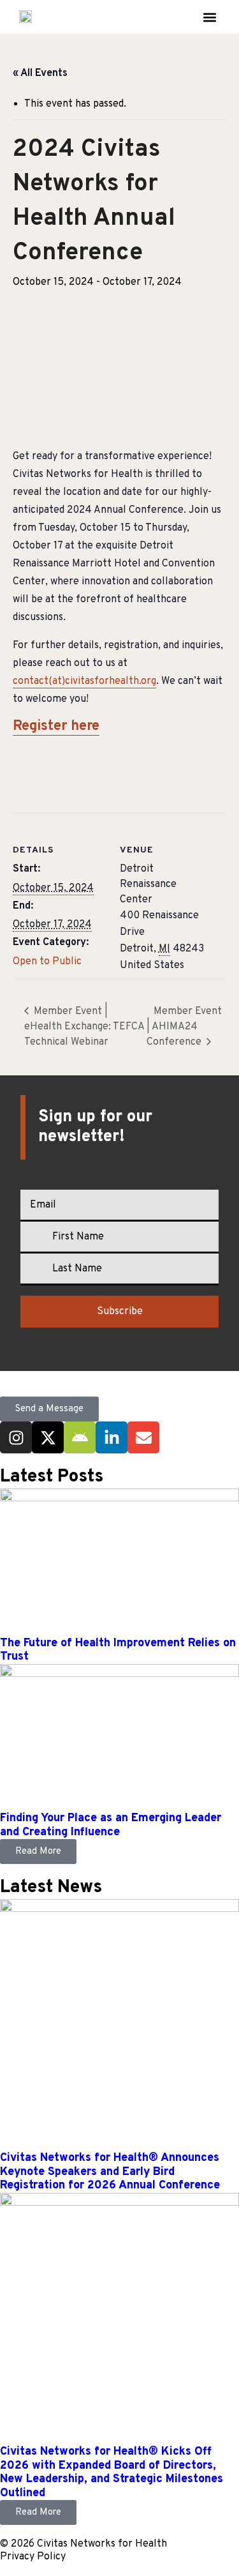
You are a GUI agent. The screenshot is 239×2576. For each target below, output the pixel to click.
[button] (209, 17)
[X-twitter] (48, 1437)
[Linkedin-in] (112, 1437)
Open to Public (47, 962)
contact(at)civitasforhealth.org (84, 681)
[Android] (80, 1437)
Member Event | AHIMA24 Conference (184, 1027)
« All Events (40, 73)
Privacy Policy (33, 2557)
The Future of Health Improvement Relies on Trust (118, 1650)
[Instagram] (16, 1437)
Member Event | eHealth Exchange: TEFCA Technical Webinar (84, 1027)
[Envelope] (143, 1437)
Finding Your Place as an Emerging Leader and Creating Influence (111, 1825)
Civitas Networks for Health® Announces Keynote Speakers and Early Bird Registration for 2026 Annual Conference (110, 2172)
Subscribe (120, 1312)
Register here (56, 726)
